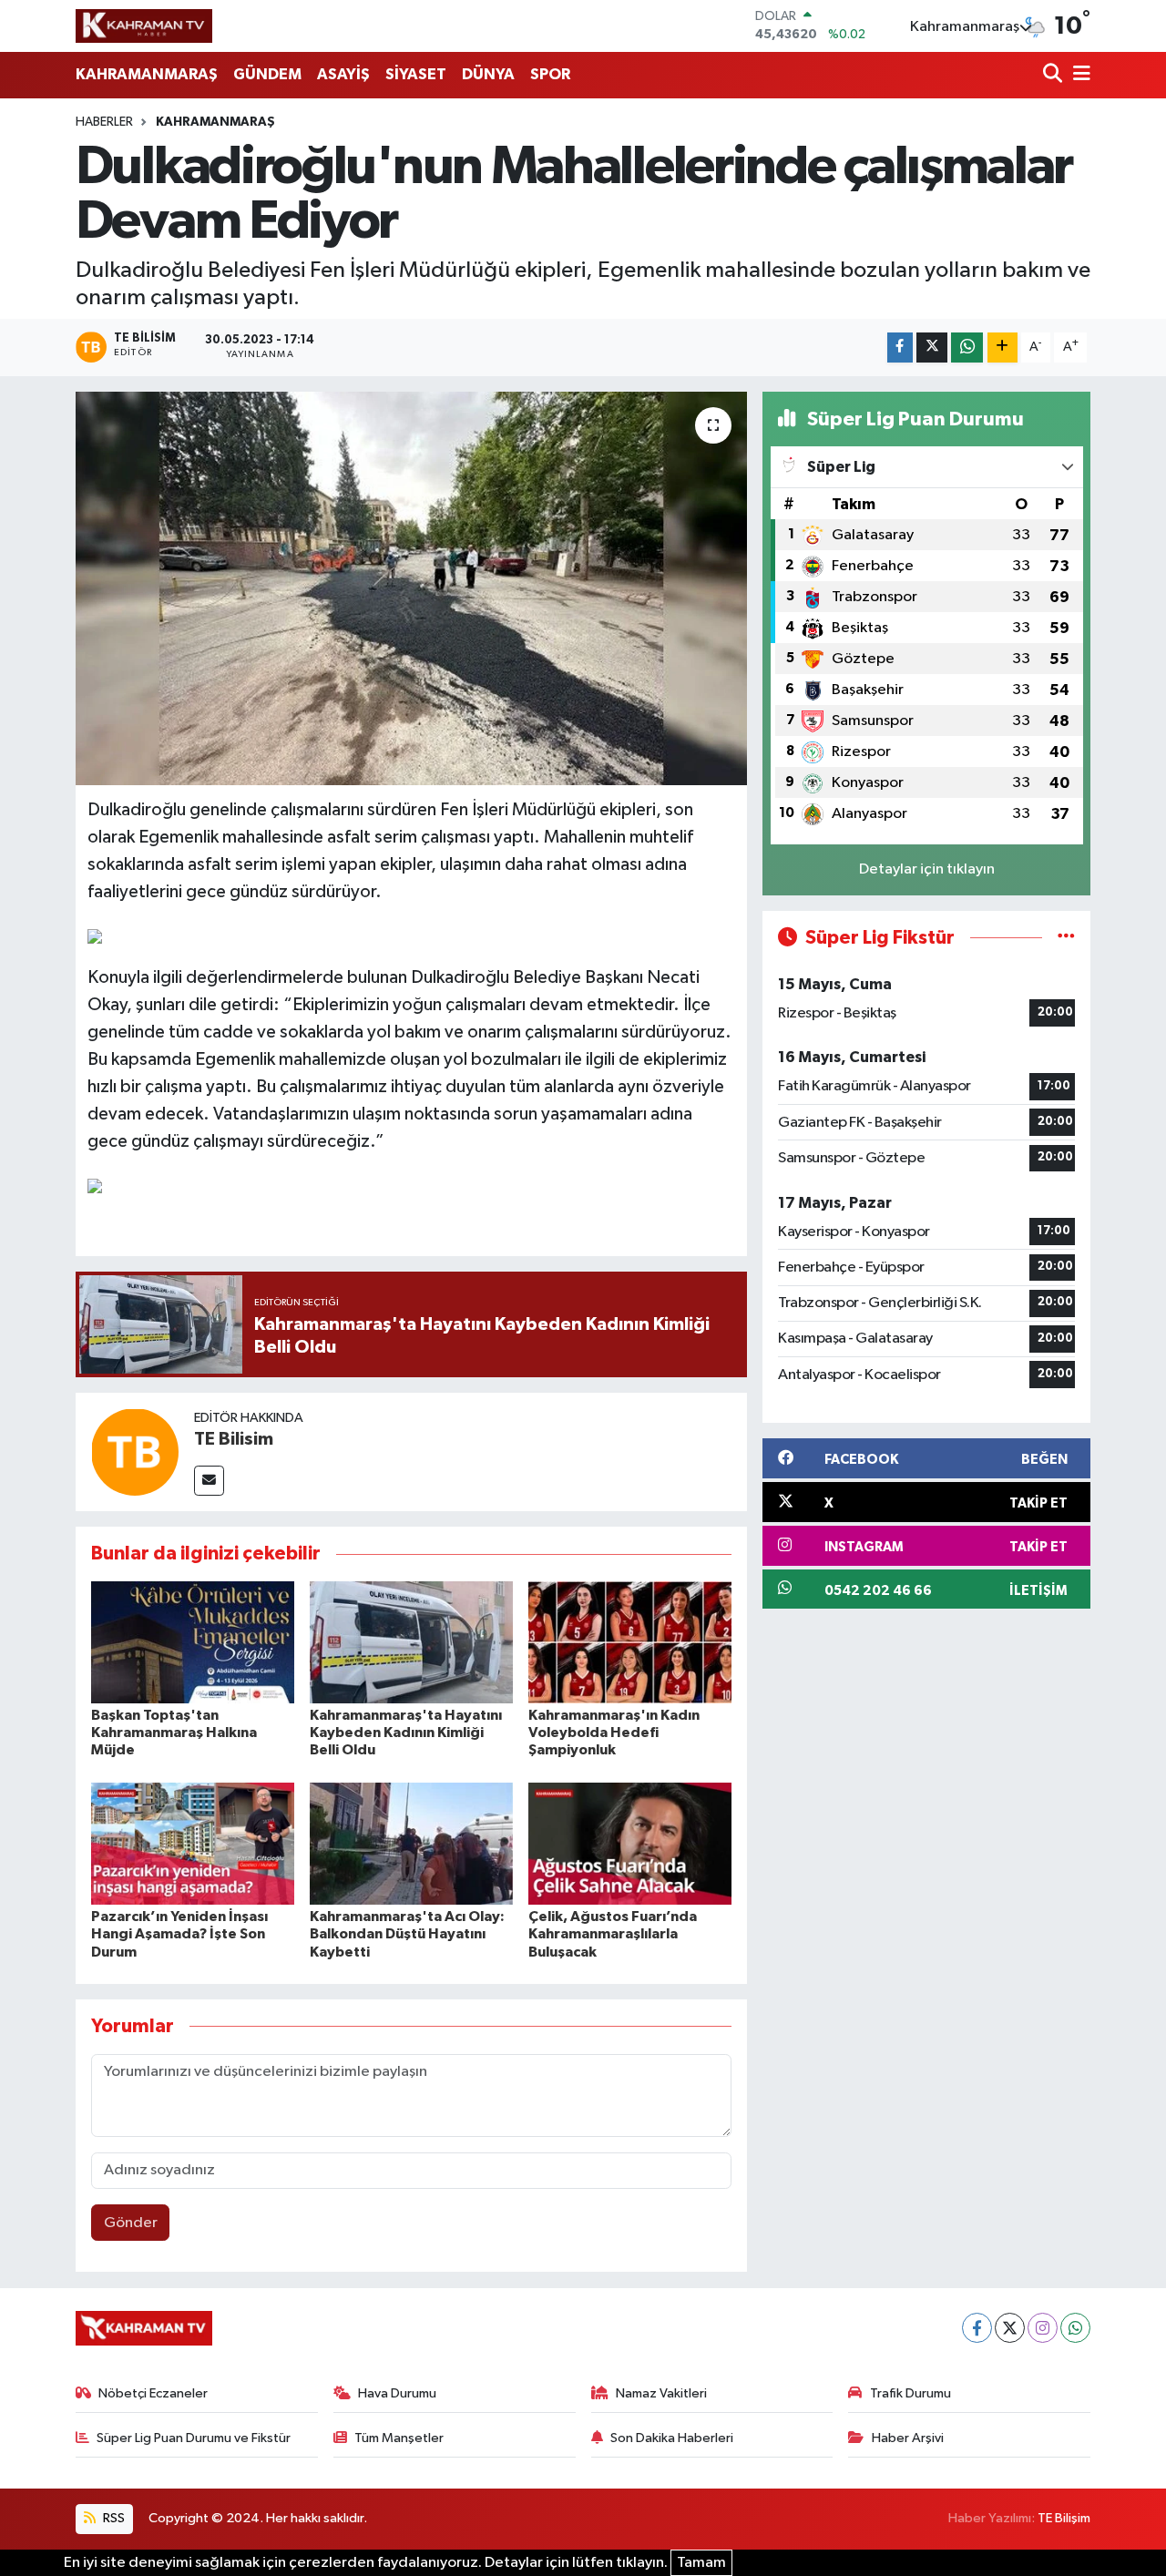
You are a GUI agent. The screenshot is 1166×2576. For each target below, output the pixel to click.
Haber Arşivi (908, 2438)
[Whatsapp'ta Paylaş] (967, 348)
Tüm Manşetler (399, 2438)
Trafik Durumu (910, 2393)
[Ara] (1054, 75)
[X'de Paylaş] (932, 348)
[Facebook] (977, 2328)
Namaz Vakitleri (661, 2393)
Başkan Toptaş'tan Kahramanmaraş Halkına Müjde (174, 1733)
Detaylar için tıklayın (927, 869)
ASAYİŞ (343, 74)
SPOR (550, 74)
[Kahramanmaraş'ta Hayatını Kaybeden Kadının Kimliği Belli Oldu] (411, 1642)
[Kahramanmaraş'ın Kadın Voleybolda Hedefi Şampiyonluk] (630, 1642)
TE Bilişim (1064, 2518)
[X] (1010, 2328)
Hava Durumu (397, 2393)
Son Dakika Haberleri (672, 2438)
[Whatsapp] (1075, 2328)
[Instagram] (1043, 2328)
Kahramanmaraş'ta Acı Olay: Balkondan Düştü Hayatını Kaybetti (407, 1934)
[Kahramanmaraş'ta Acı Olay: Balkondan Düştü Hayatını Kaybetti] (411, 1843)
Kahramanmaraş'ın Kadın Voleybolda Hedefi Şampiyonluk (614, 1733)
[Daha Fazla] (1002, 348)
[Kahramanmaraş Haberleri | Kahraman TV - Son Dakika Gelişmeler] (144, 26)
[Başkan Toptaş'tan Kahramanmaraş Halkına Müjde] (193, 1642)
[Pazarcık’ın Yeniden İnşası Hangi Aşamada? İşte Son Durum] (193, 1843)
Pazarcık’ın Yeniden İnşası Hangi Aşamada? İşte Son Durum (179, 1934)
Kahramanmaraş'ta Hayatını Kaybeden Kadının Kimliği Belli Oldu (406, 1733)
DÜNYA (488, 74)
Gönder (131, 2223)
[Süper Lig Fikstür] (1066, 938)
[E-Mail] (209, 1481)
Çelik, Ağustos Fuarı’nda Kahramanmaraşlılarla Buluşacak (613, 1934)
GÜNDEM (267, 74)
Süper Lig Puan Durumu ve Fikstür (194, 2438)
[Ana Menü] (1079, 75)
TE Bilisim (234, 1439)
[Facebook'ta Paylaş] (900, 348)
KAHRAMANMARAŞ (147, 74)
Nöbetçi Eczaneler (153, 2393)
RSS (113, 2518)
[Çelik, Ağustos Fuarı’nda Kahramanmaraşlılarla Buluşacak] (630, 1843)
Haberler (104, 122)
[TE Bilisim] (135, 1452)
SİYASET (416, 74)
